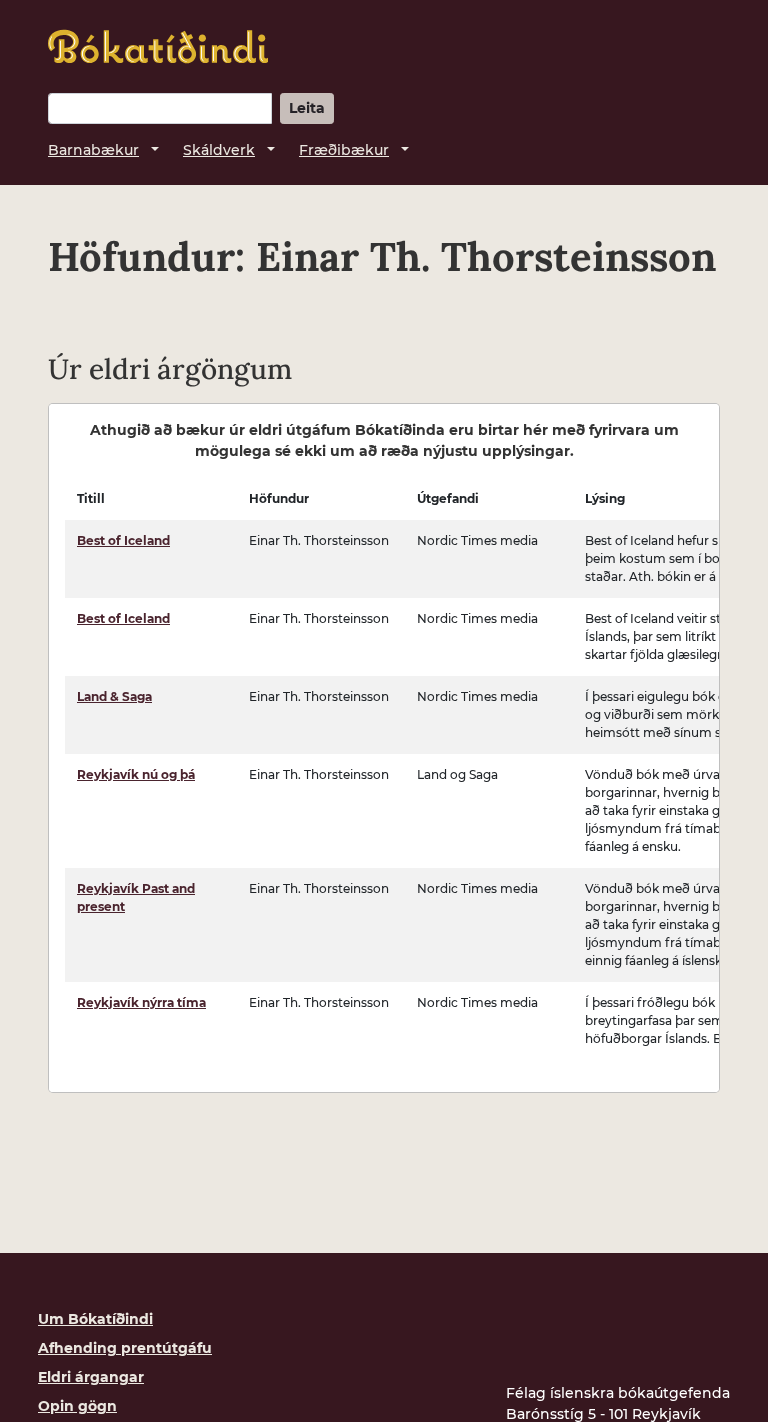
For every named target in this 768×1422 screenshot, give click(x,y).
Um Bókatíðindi (95, 1319)
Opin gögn (77, 1406)
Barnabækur (93, 150)
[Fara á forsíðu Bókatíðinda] (158, 46)
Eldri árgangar (91, 1377)
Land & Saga (114, 696)
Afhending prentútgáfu (125, 1348)
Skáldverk (219, 150)
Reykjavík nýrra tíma (141, 1002)
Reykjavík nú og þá (136, 774)
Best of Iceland (123, 540)
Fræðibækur (344, 150)
